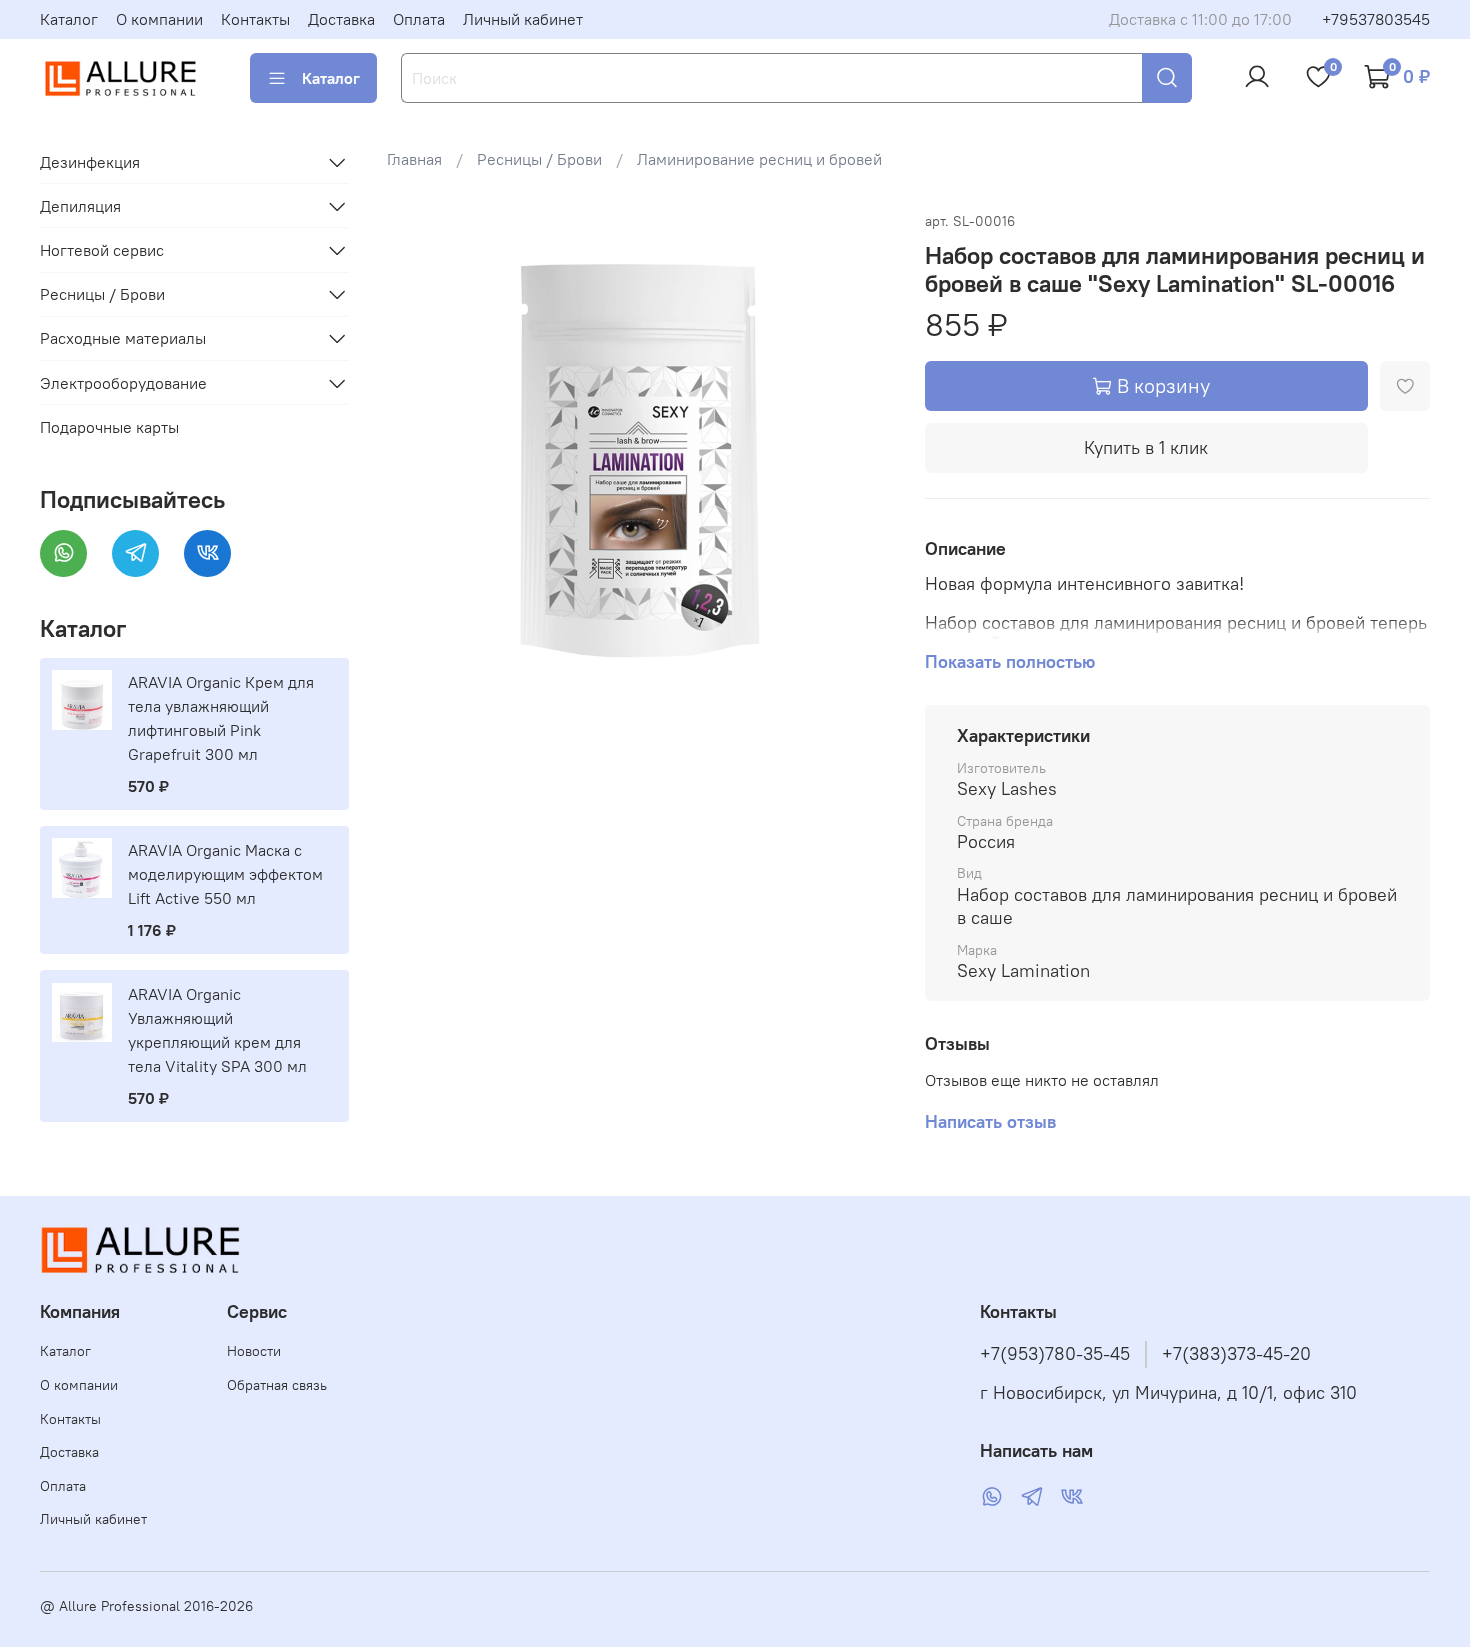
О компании (159, 19)
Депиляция (80, 206)
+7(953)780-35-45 (1055, 1354)
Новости (254, 1351)
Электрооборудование (123, 383)
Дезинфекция (90, 162)
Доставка (341, 19)
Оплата (419, 19)
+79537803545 (1376, 19)
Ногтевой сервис (102, 250)
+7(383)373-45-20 (1236, 1354)
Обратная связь (277, 1385)
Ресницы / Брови (539, 159)
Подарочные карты (109, 427)
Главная (414, 159)
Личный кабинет (523, 19)
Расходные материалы (123, 338)
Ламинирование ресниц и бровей (759, 159)
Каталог (69, 19)
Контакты (255, 19)
